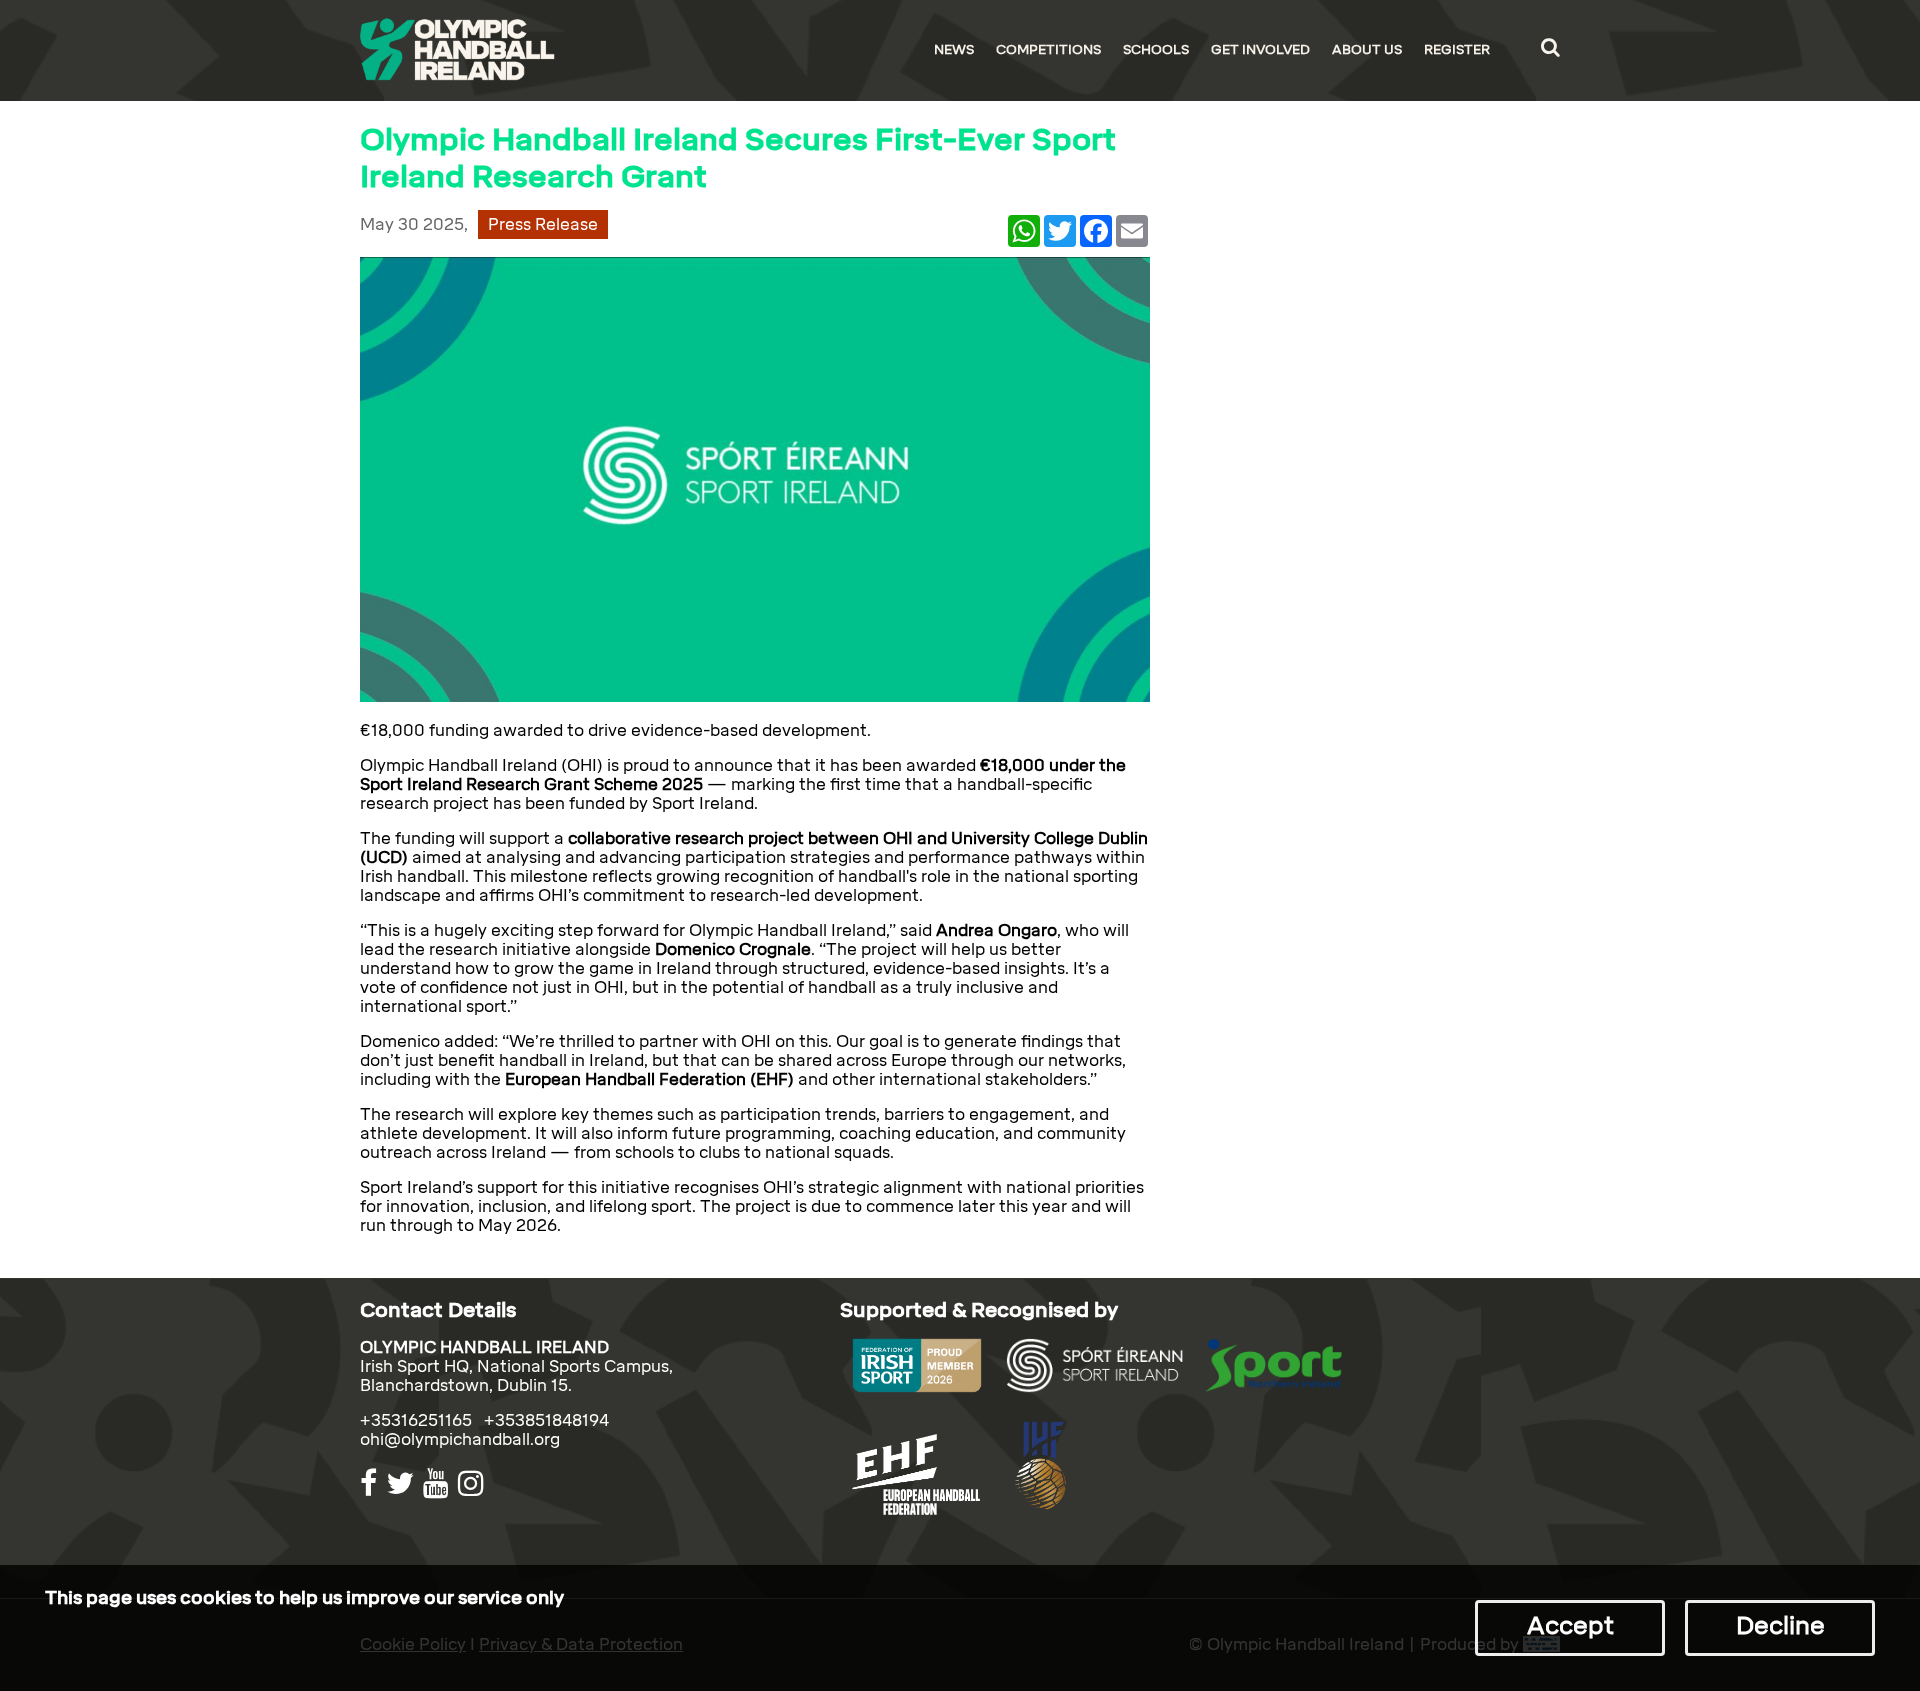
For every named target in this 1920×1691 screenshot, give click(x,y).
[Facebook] (371, 1483)
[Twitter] (402, 1483)
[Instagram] (473, 1483)
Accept (1570, 1625)
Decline (1780, 1625)
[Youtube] (438, 1483)
